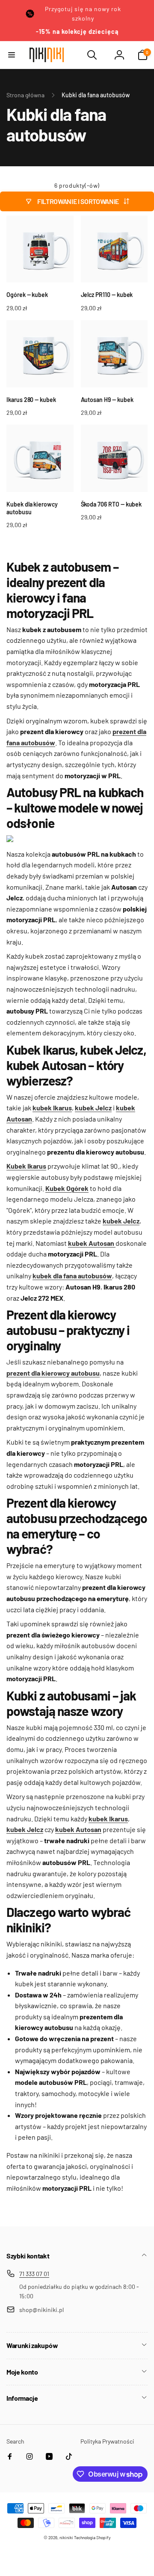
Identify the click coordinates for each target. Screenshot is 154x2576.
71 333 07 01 (34, 2274)
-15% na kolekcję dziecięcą (77, 31)
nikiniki (66, 2537)
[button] (12, 55)
